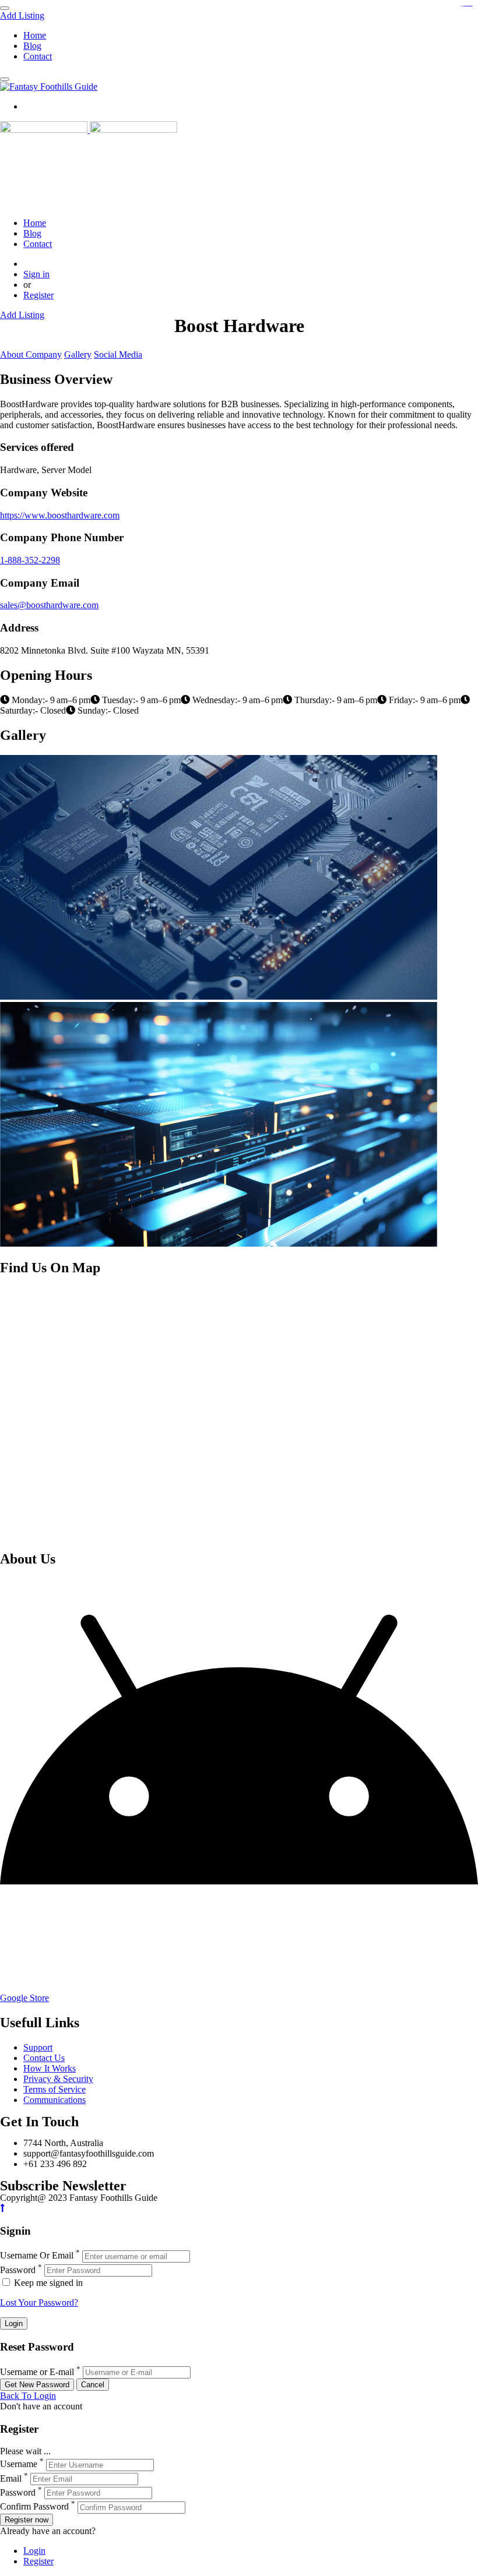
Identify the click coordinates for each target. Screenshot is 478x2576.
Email (11, 2478)
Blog (32, 46)
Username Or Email (37, 2256)
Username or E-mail (37, 2372)
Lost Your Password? (39, 2302)
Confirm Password (34, 2507)
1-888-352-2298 (30, 560)
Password (18, 2270)
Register (38, 295)
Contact (38, 56)
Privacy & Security (58, 2079)
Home (35, 35)
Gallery (78, 354)
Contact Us (44, 2058)
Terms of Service (55, 2089)
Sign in (36, 274)
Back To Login (28, 2396)
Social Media (118, 354)
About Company (31, 354)
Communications (55, 2100)
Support (38, 2047)
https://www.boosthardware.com (60, 515)
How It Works (50, 2068)
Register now (27, 2520)
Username (19, 2464)
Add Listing (22, 15)
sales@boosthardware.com (49, 605)
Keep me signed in (47, 2283)
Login (34, 2551)
